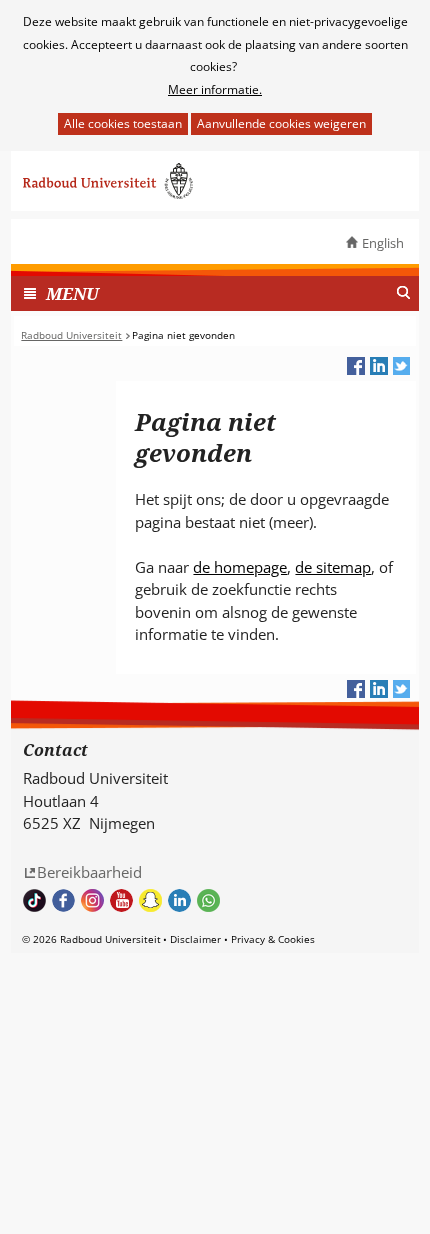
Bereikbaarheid (89, 872)
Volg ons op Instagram (92, 900)
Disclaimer (195, 939)
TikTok (34, 900)
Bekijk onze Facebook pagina (63, 900)
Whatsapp (208, 900)
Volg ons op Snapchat (150, 900)
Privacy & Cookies (273, 939)
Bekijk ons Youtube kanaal (121, 900)
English (383, 243)
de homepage (240, 567)
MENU (72, 293)
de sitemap (333, 567)
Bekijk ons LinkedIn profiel (179, 900)
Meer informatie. (215, 89)
